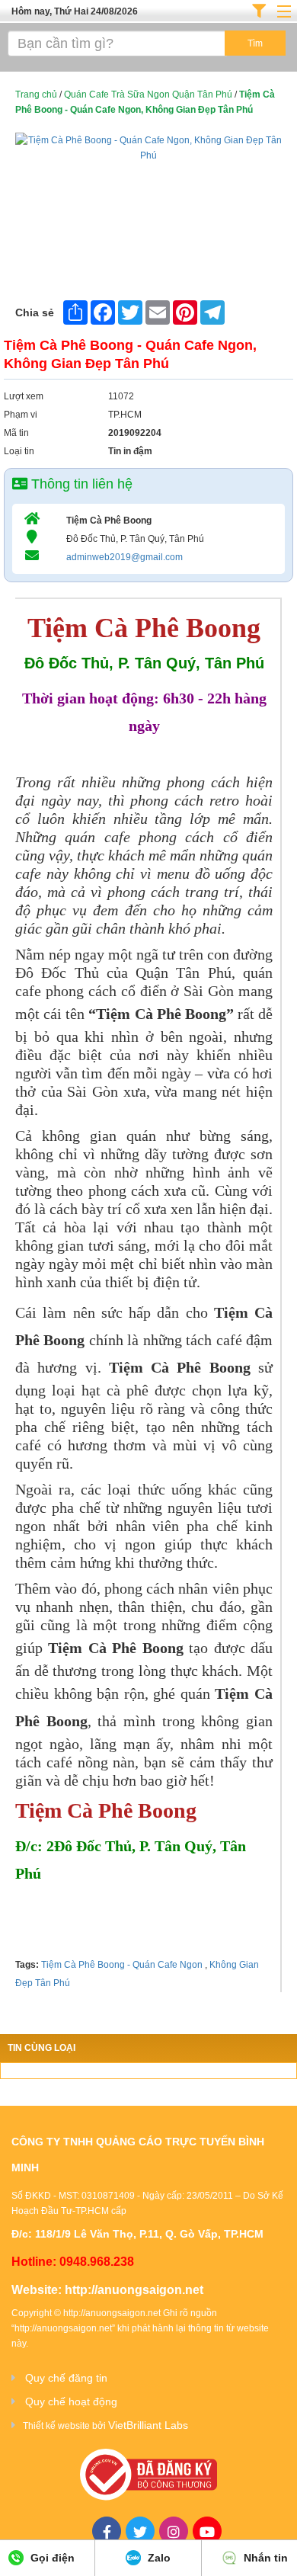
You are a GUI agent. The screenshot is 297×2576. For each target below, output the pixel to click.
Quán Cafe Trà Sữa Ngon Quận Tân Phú (148, 95)
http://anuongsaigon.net (134, 2290)
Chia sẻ (35, 312)
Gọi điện (51, 2558)
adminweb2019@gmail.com (125, 557)
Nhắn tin (264, 2558)
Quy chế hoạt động (71, 2401)
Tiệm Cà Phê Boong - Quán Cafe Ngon (122, 1965)
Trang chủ (36, 95)
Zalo (158, 2558)
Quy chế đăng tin (66, 2378)
